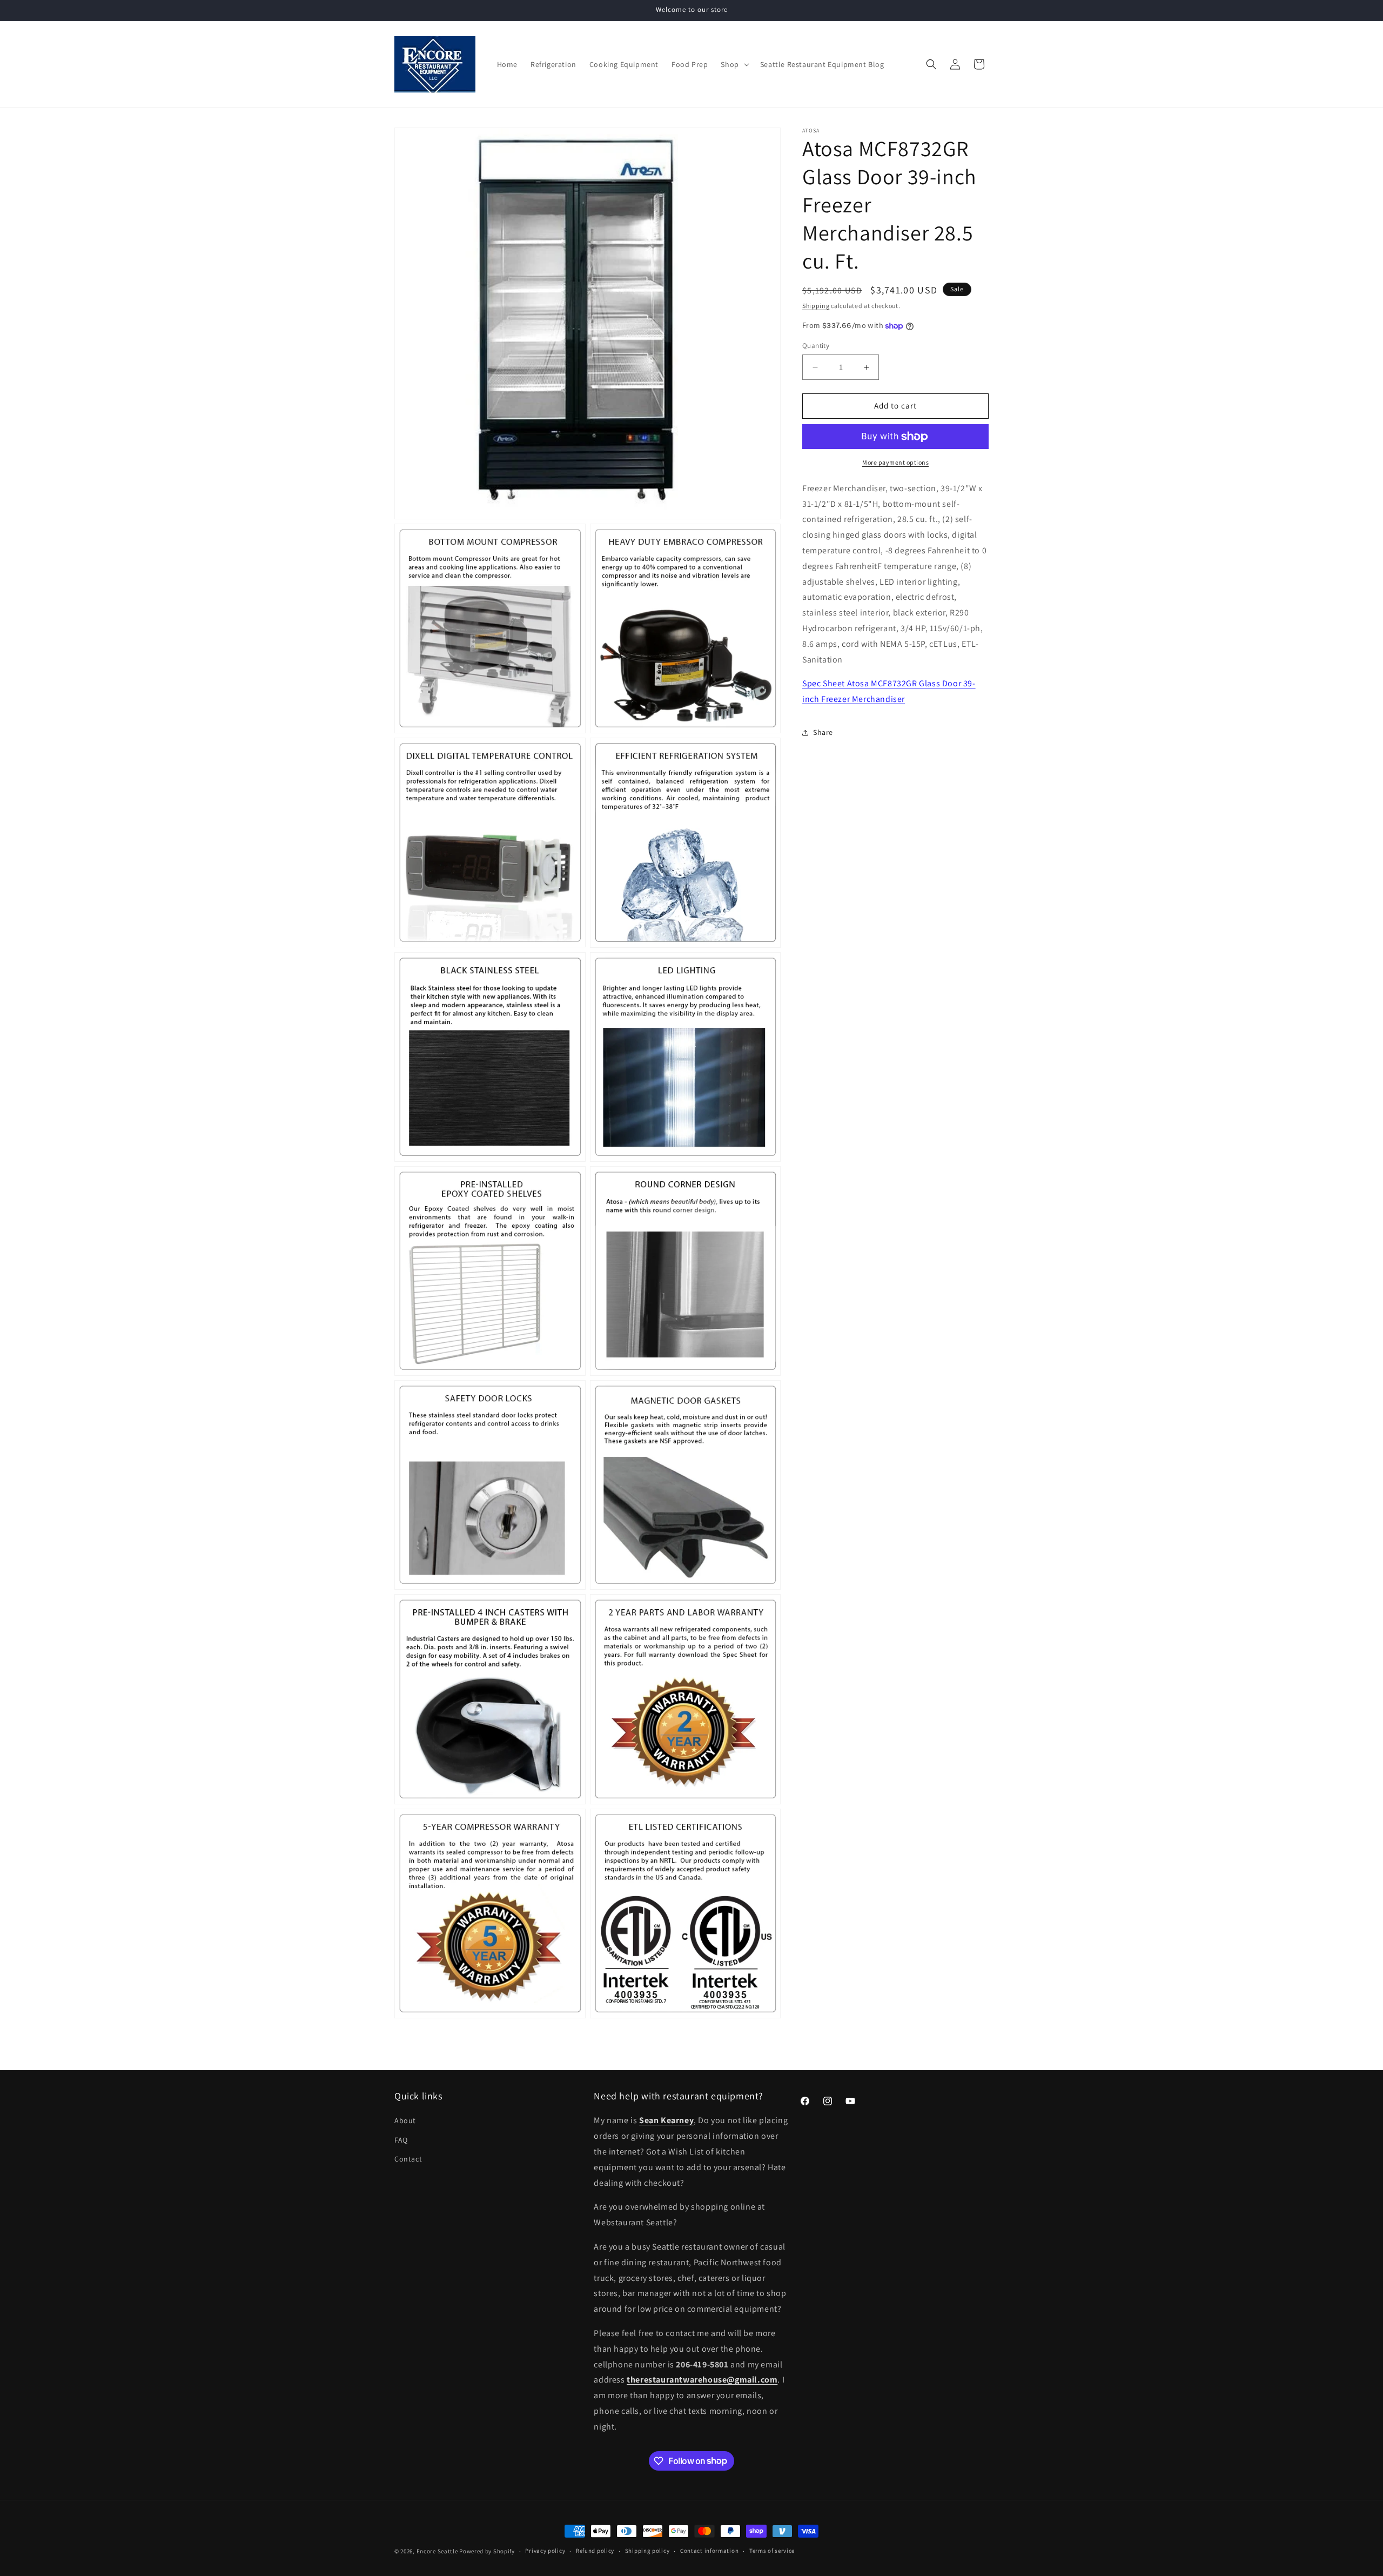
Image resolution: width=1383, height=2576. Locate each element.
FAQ (401, 2140)
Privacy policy (545, 2551)
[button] (734, 64)
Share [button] (823, 733)
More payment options (895, 462)
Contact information (709, 2551)
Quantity (816, 346)
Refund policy (595, 2551)
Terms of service (772, 2551)
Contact (408, 2159)
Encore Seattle (437, 2551)
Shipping (816, 306)
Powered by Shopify (487, 2551)
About (405, 2120)
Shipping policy (647, 2551)
